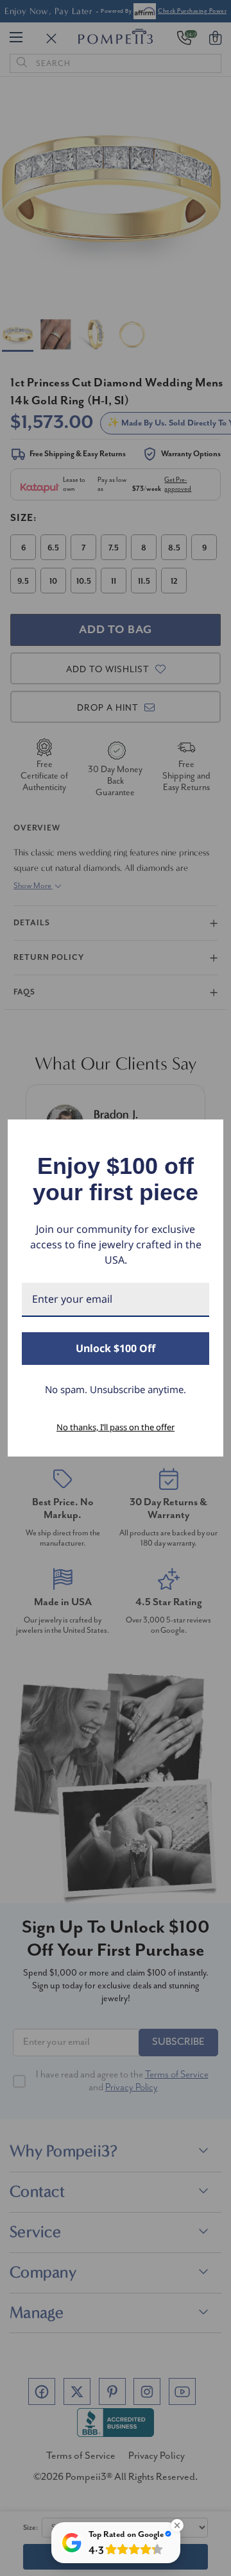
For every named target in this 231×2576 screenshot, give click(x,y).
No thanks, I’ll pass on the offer (116, 1427)
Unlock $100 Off (116, 1348)
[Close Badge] (177, 2525)
